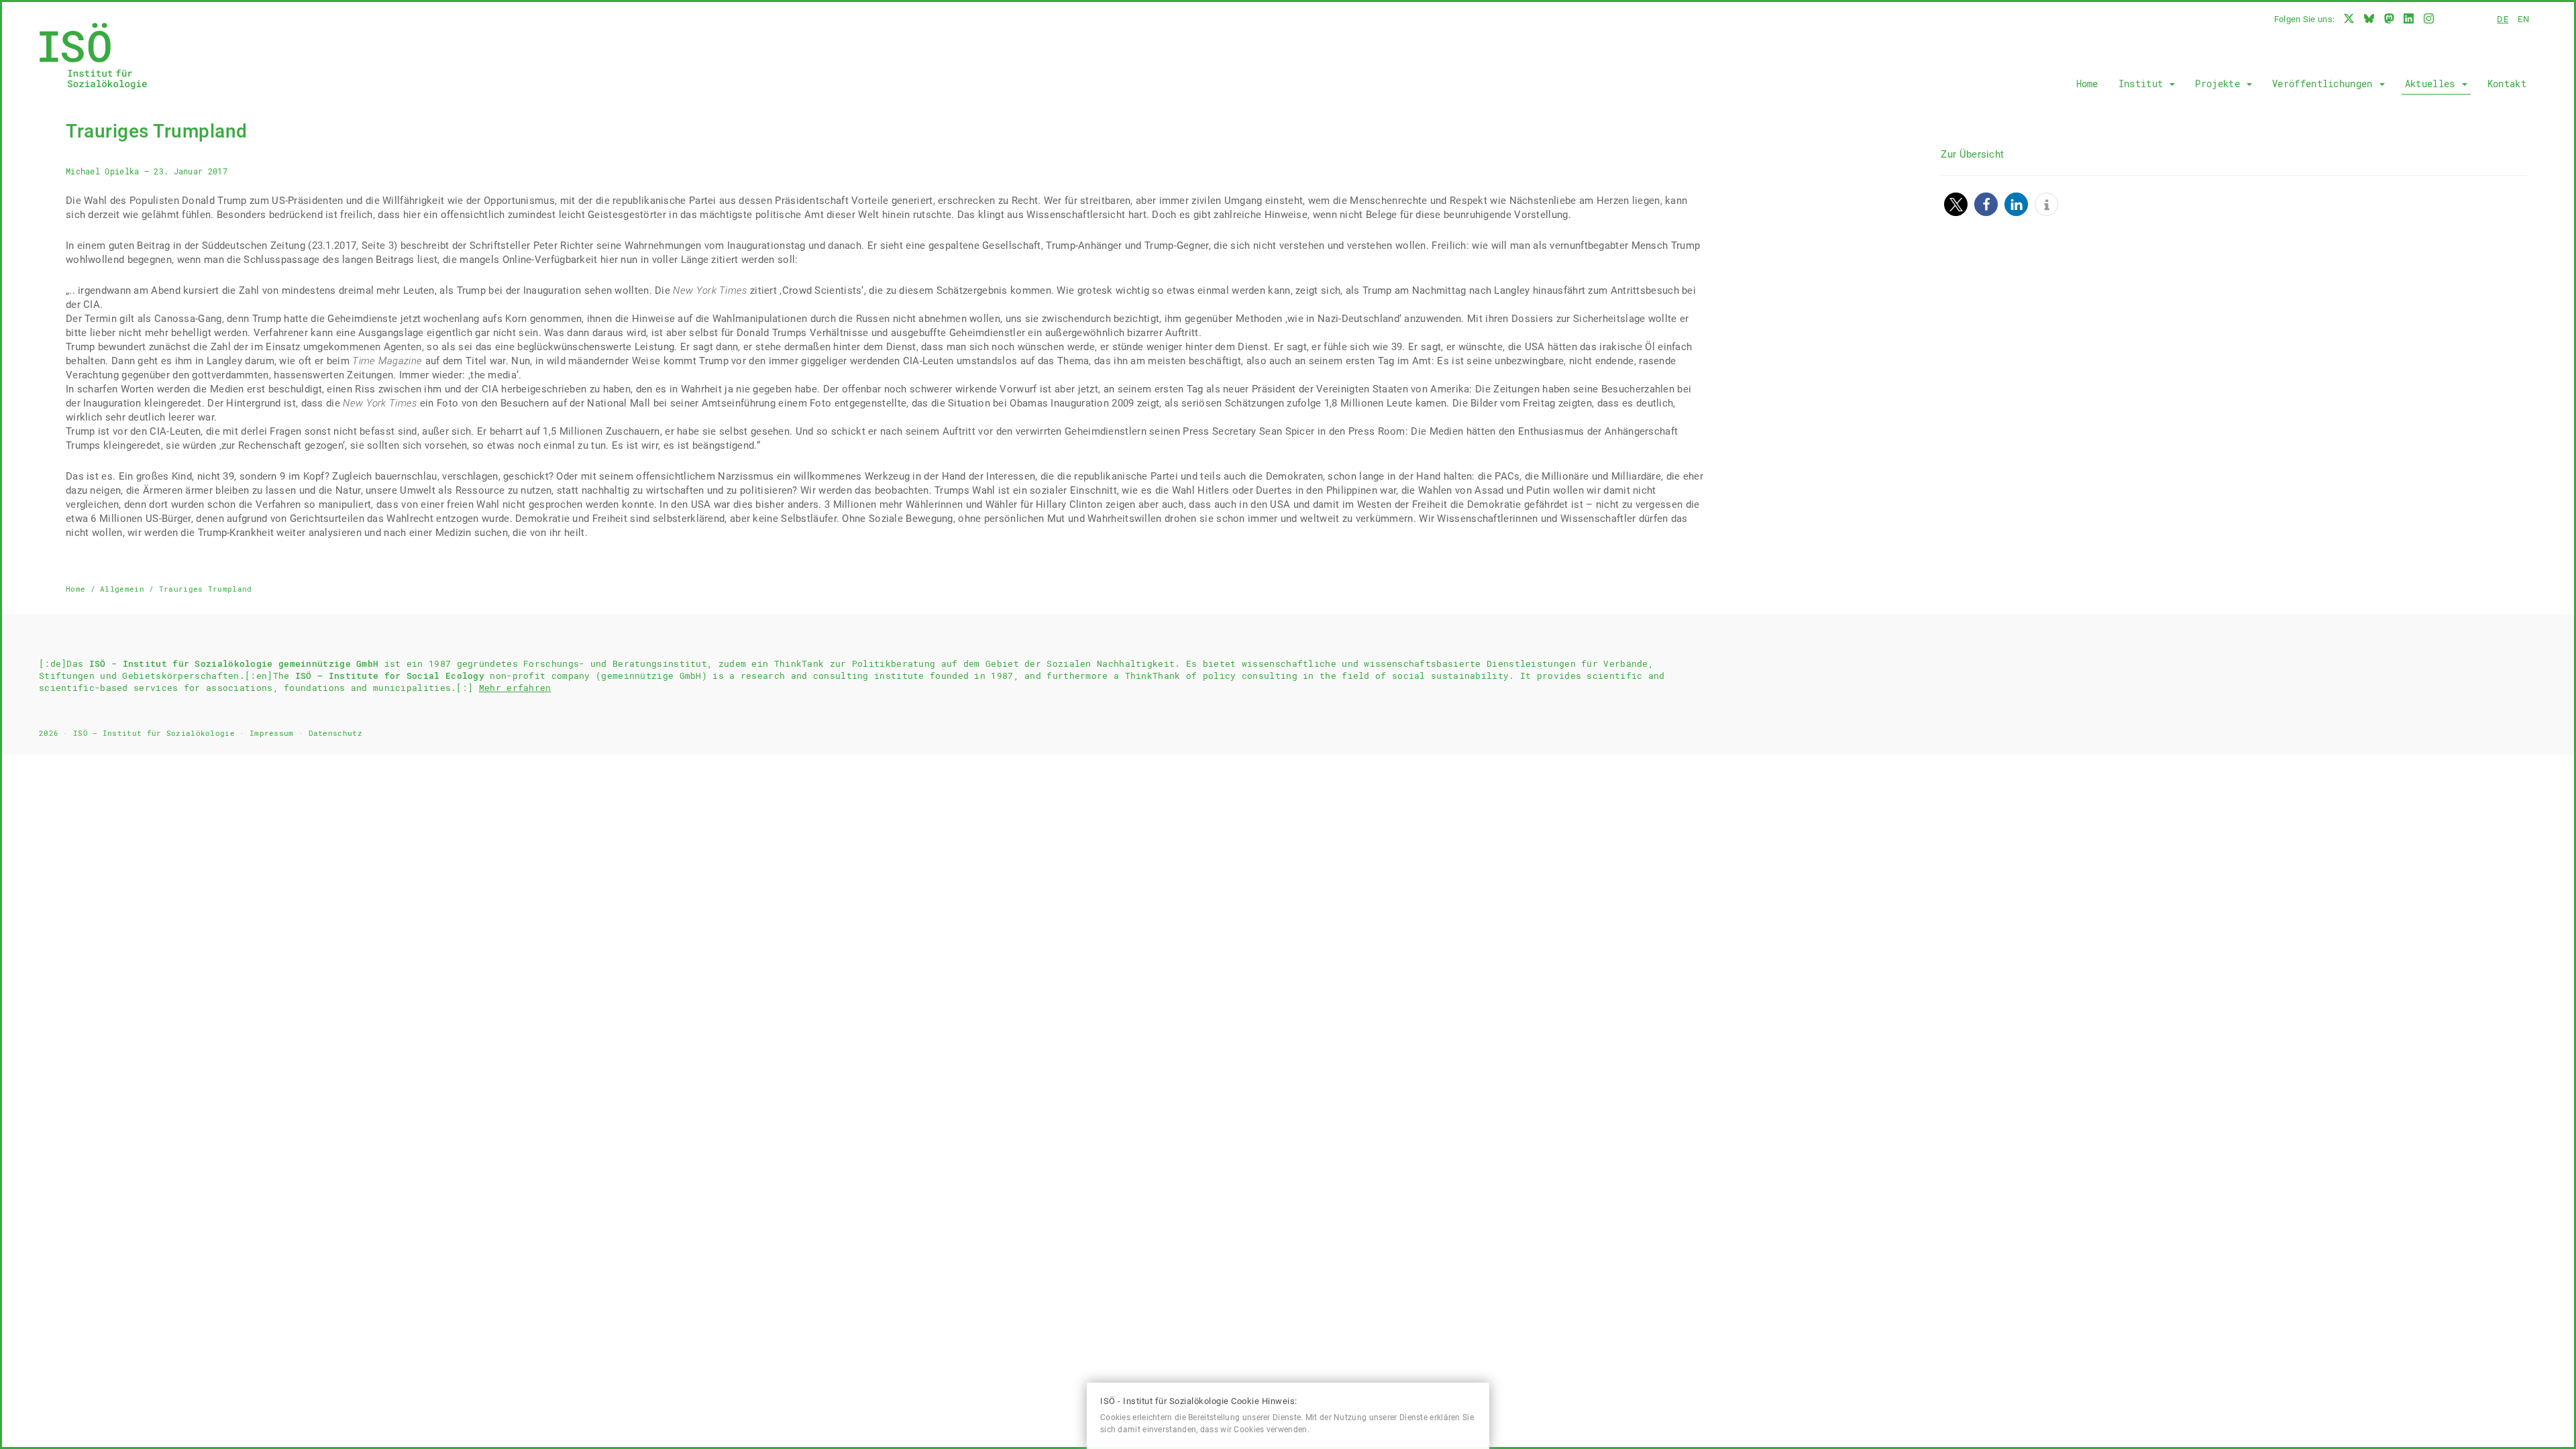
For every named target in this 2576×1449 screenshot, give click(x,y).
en (2523, 19)
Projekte (2220, 84)
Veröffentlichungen (2325, 84)
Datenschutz (335, 733)
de (2503, 19)
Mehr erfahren (515, 688)
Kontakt (2507, 84)
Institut (2144, 84)
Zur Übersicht (1972, 154)
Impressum (272, 733)
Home (2087, 84)
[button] (1956, 204)
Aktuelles (2433, 84)
